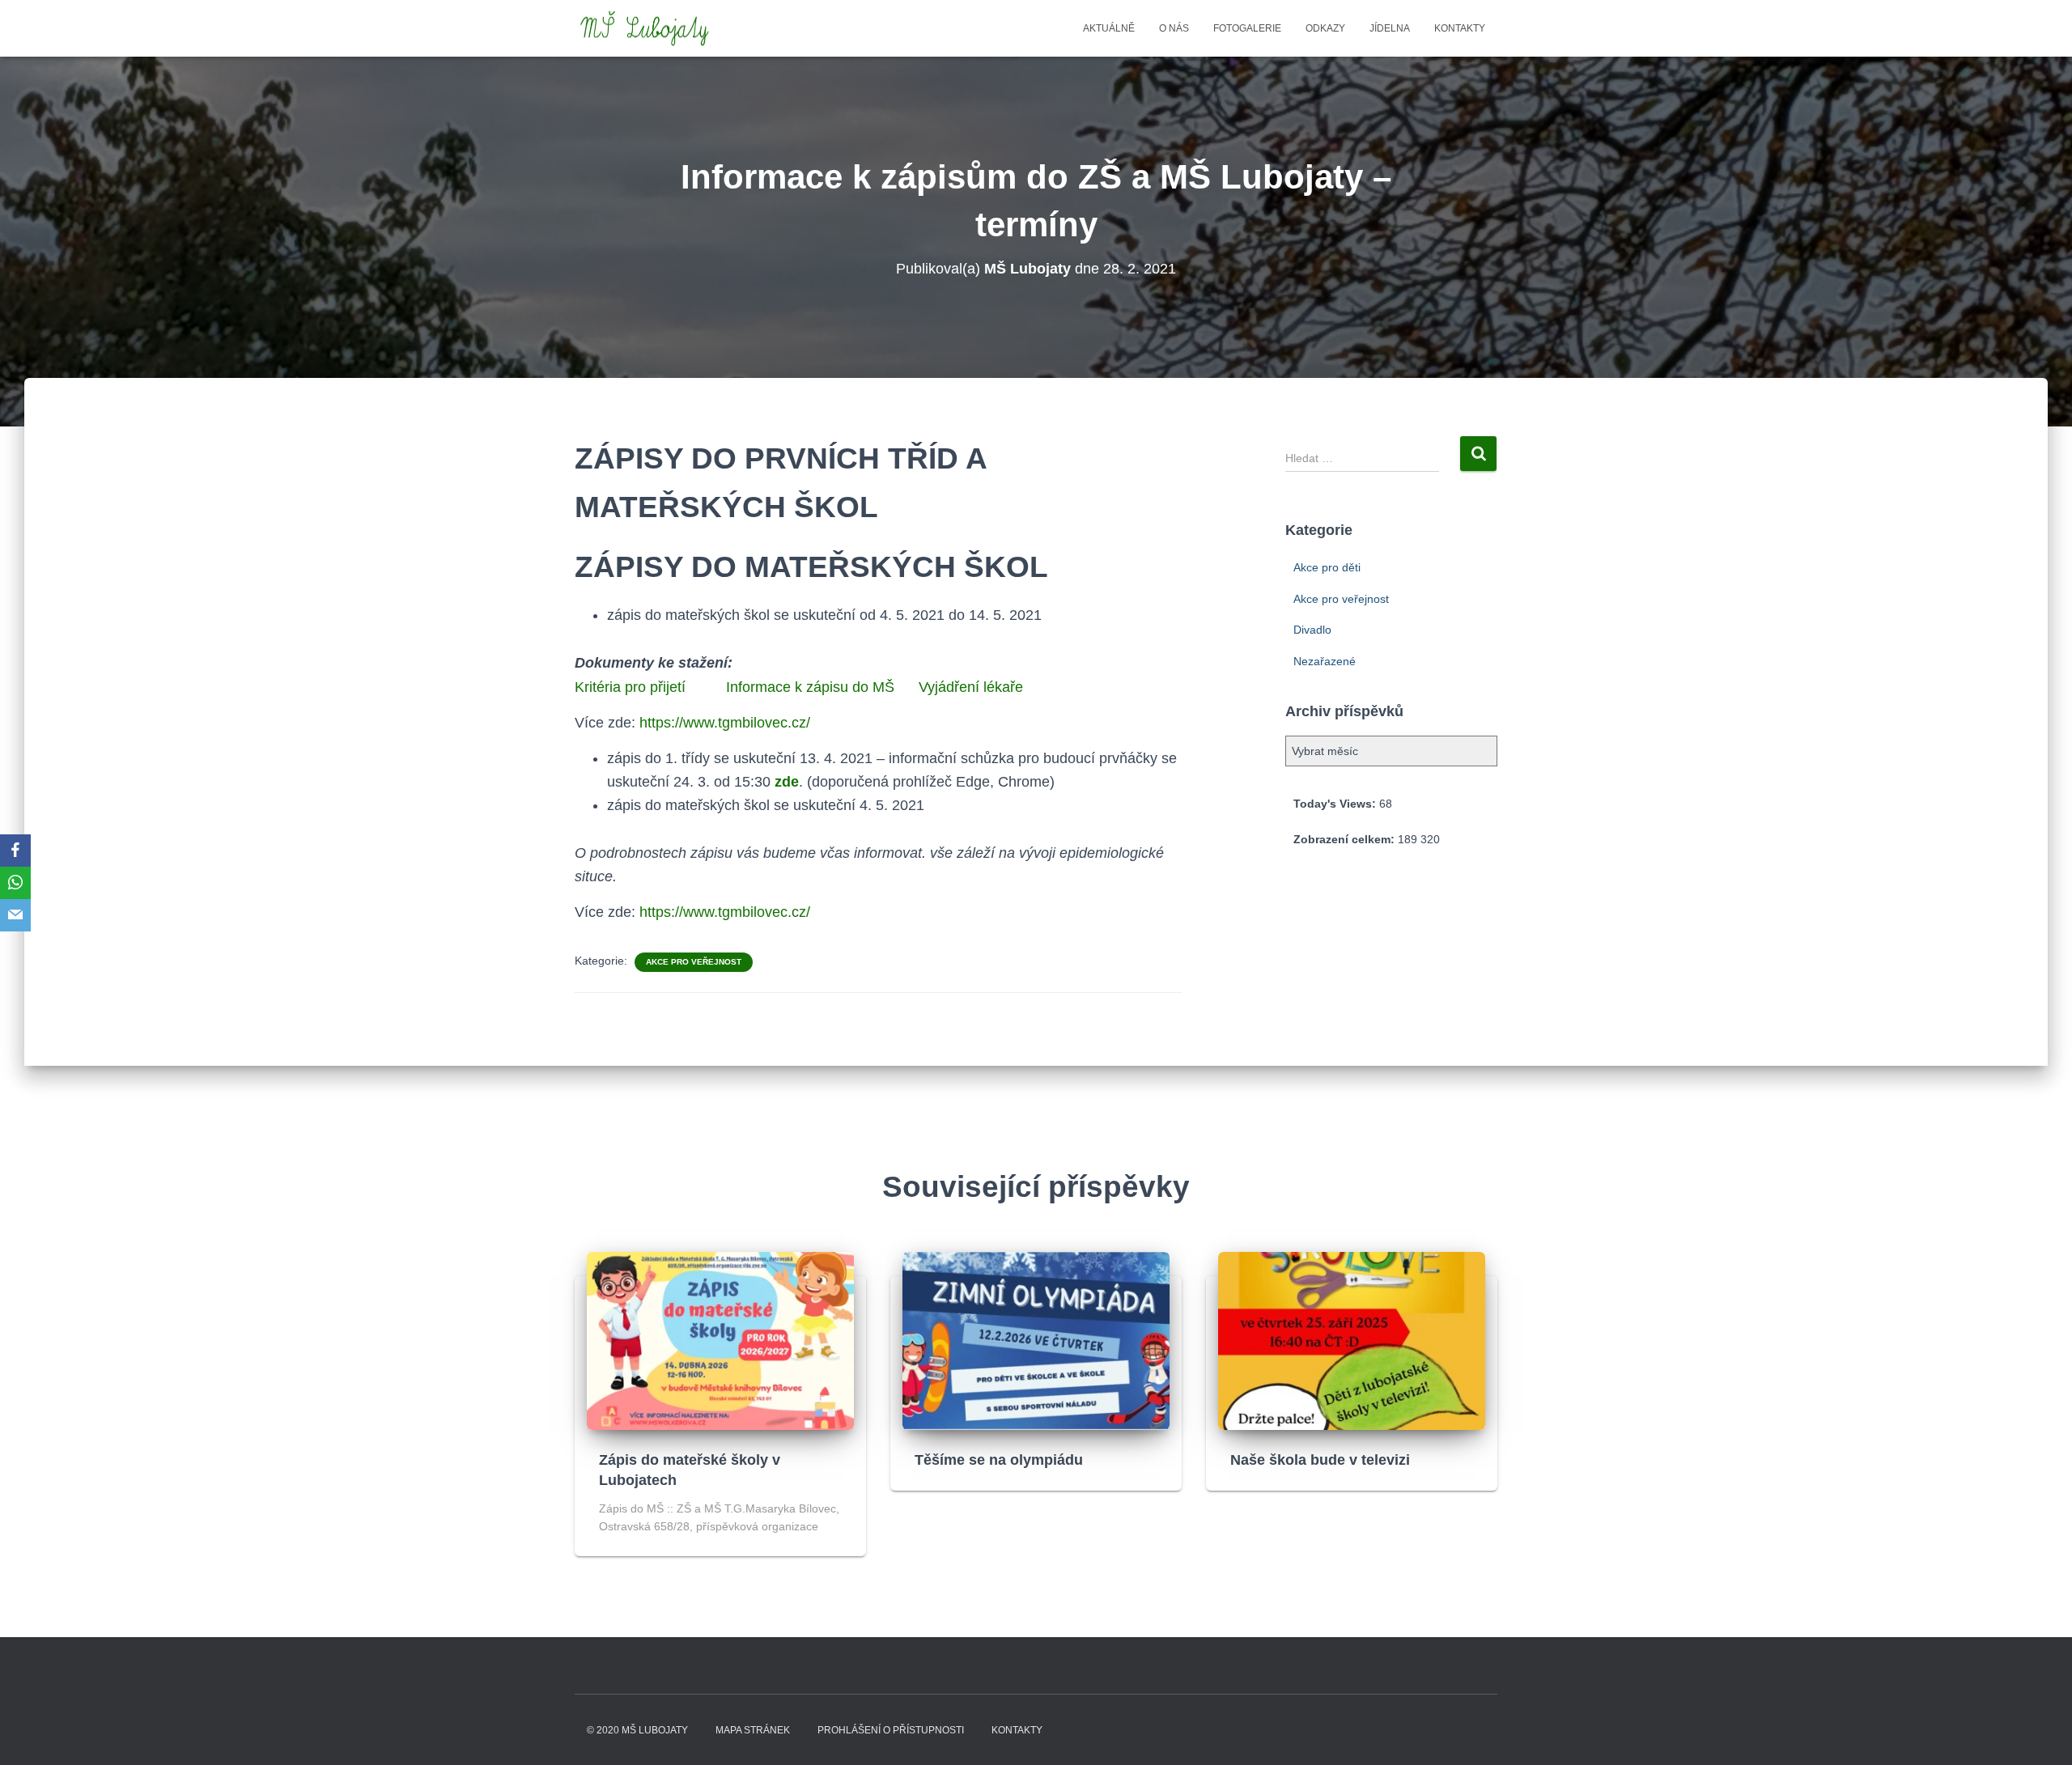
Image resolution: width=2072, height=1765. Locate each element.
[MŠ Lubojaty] (645, 28)
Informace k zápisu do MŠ (810, 687)
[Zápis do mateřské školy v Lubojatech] (720, 1340)
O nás (1174, 28)
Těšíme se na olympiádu (999, 1460)
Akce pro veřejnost (694, 962)
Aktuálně (1109, 28)
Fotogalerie (1247, 28)
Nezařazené (1325, 661)
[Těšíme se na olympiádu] (1036, 1340)
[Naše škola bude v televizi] (1352, 1340)
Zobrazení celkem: (1346, 839)
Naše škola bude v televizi (1320, 1460)
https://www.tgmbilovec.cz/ (725, 723)
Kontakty (1460, 28)
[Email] (15, 915)
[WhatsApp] (15, 883)
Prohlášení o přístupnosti (891, 1730)
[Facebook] (15, 851)
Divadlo (1312, 630)
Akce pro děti (1327, 567)
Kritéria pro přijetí (630, 687)
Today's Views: (1336, 804)
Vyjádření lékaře (971, 687)
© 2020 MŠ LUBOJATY (637, 1730)
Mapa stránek (753, 1730)
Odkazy (1325, 28)
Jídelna (1390, 28)
